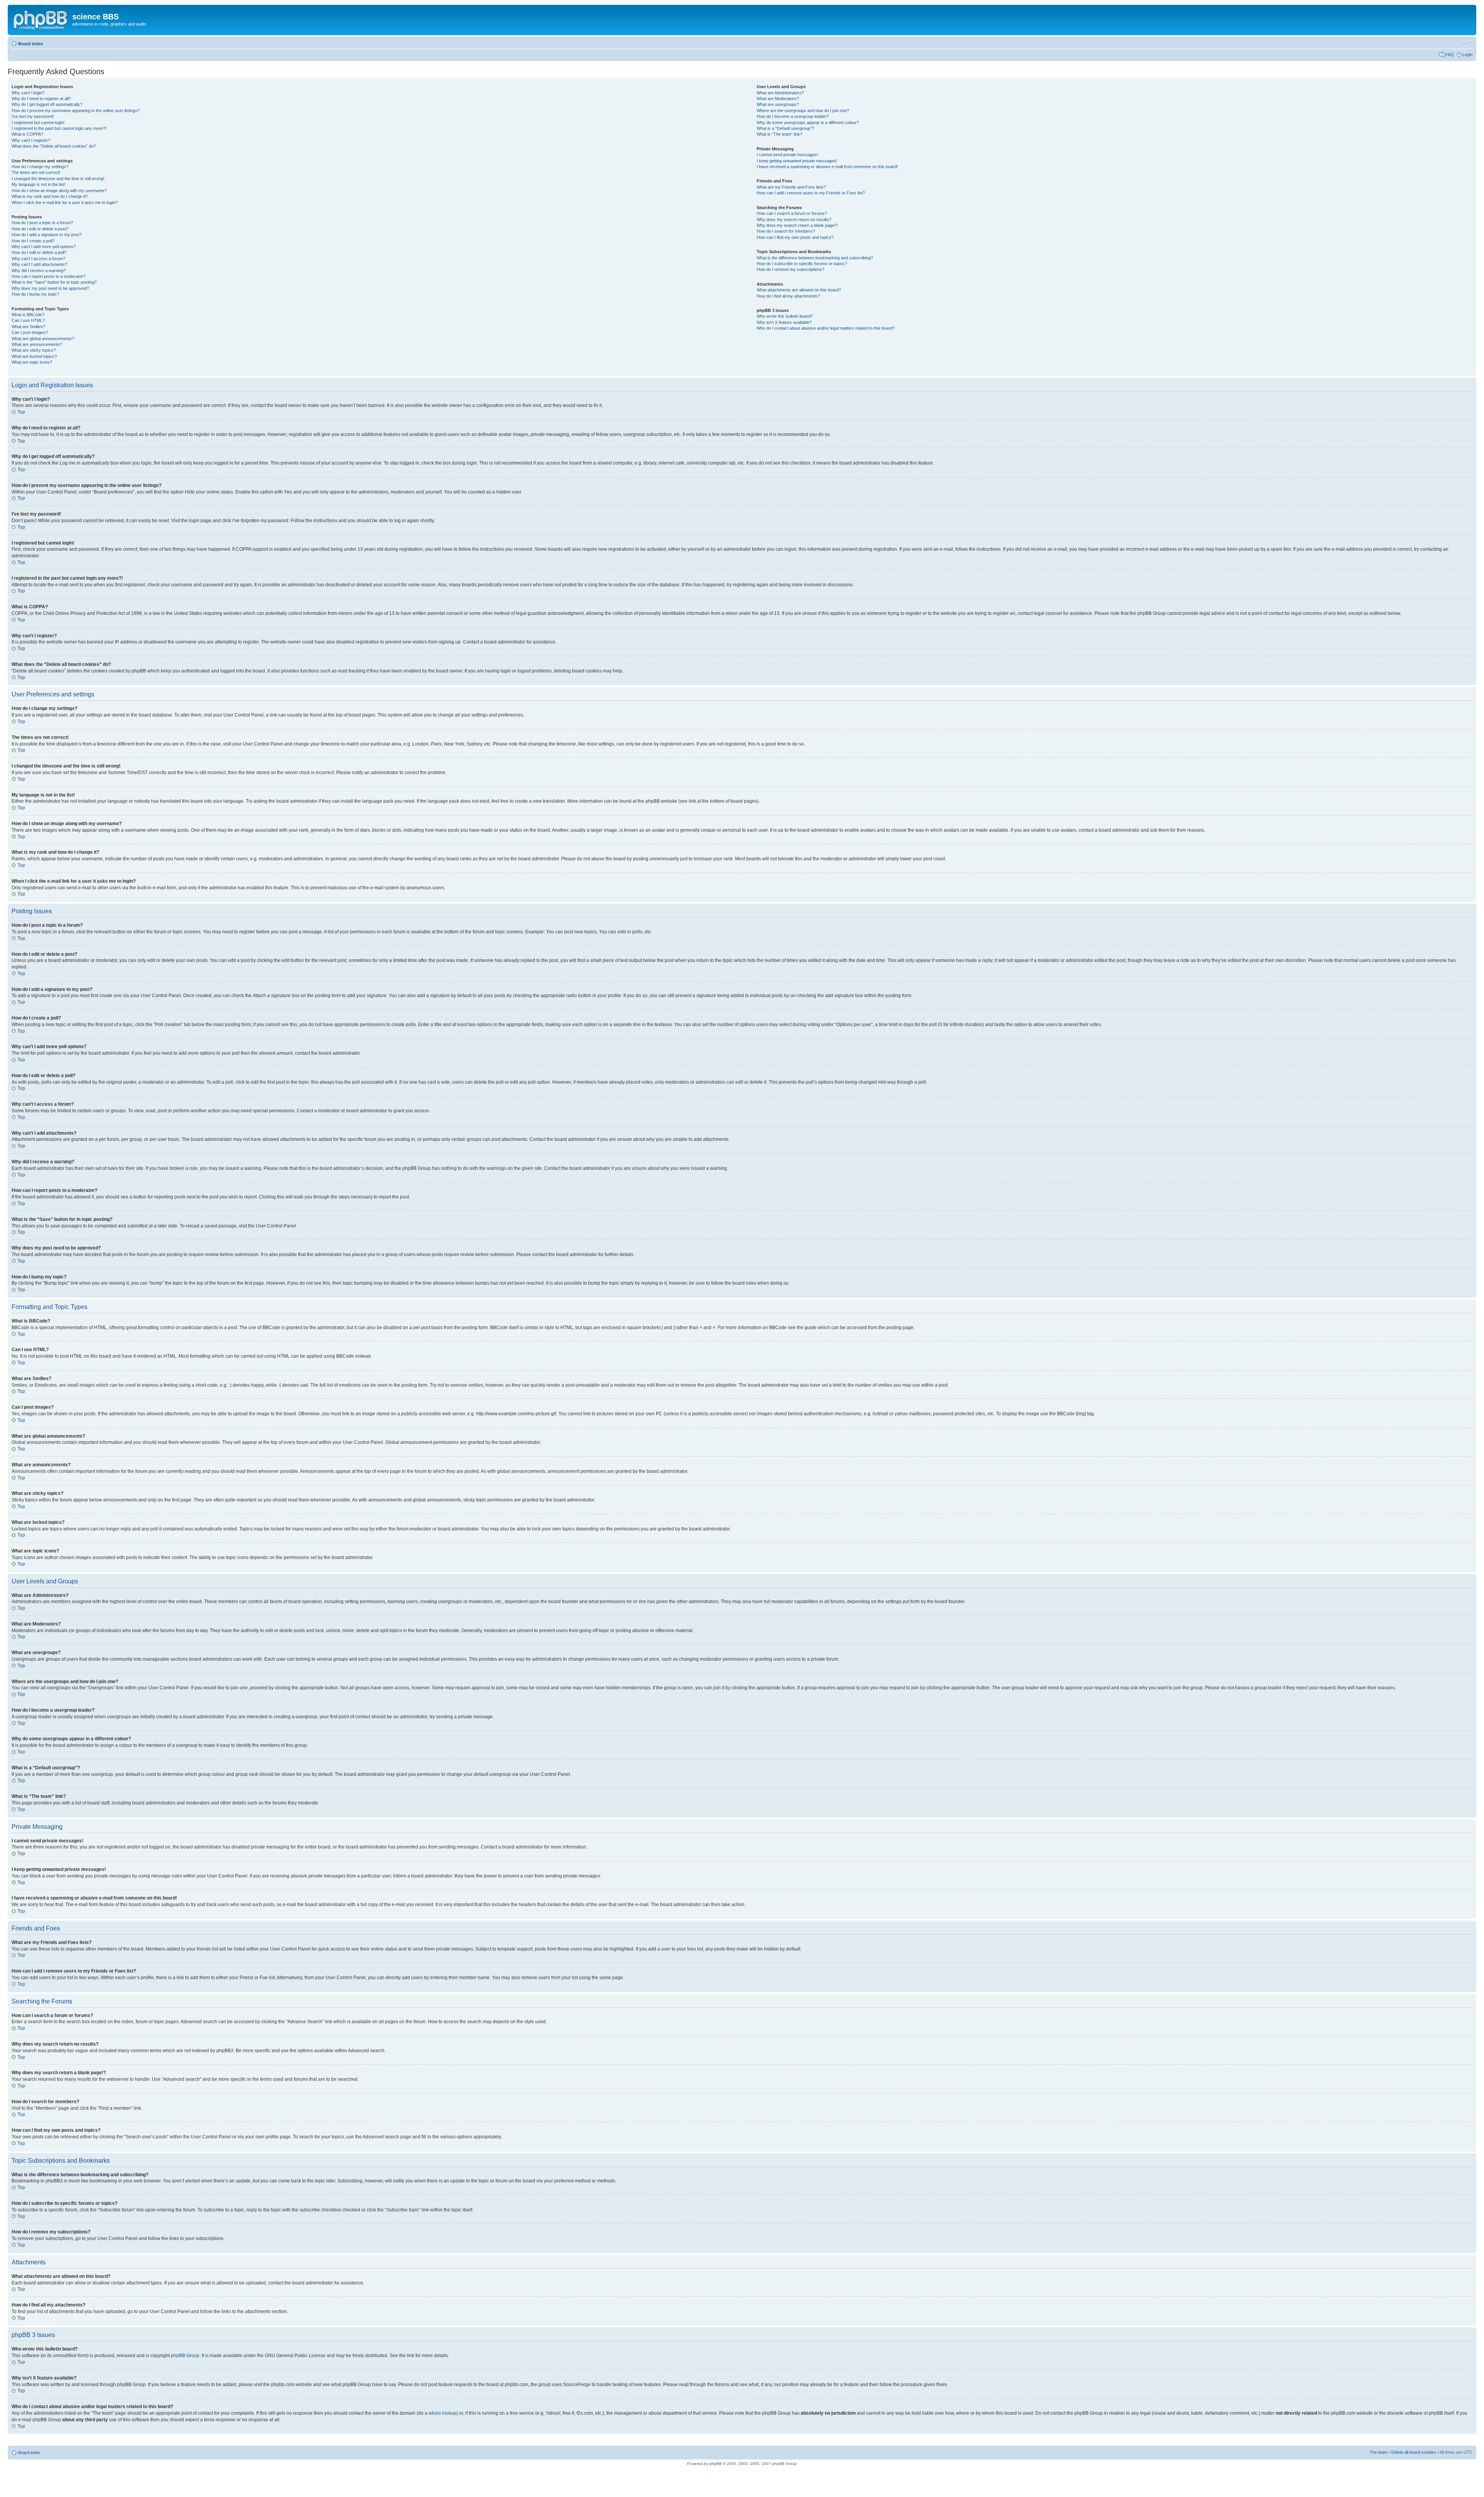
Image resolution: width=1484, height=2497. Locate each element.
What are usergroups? (778, 104)
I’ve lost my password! (33, 116)
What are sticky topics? (34, 350)
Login (1467, 54)
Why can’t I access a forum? (38, 259)
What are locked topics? (34, 356)
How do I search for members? (786, 231)
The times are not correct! (36, 172)
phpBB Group (185, 2356)
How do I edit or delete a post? (40, 229)
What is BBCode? (28, 315)
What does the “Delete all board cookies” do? (54, 146)
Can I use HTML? (28, 320)
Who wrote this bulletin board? (785, 316)
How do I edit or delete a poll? (39, 252)
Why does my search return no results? (794, 220)
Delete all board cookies (1414, 2452)
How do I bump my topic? (35, 294)
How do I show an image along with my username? (59, 191)
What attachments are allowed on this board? (799, 290)
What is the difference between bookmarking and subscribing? (815, 258)
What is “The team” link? (779, 134)
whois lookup (442, 2413)
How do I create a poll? (33, 241)
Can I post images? (30, 332)
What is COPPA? (27, 134)
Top (21, 412)
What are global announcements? (43, 339)
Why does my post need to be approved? (50, 288)
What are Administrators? (780, 93)
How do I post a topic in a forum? (42, 223)
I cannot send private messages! (787, 155)
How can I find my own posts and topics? (795, 237)
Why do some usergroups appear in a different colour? (808, 123)
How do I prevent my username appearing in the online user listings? (76, 111)
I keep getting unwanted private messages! (797, 161)
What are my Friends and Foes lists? (791, 187)
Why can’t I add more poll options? (44, 247)
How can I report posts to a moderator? (49, 276)
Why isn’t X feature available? (784, 322)
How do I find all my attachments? (788, 296)
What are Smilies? (28, 327)
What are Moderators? (778, 99)
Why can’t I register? (31, 140)
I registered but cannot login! (38, 123)
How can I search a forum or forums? (792, 213)
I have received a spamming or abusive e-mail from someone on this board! (827, 167)
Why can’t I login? (28, 93)
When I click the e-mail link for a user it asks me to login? (65, 203)
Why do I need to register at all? (41, 99)
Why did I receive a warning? (39, 271)
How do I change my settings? (40, 167)
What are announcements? (37, 344)
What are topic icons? (32, 362)
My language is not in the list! (38, 184)
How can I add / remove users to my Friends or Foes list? (811, 193)
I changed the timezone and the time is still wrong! (58, 179)
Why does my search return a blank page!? (797, 225)
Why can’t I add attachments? (39, 264)
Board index (31, 44)
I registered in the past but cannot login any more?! (59, 128)
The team (1378, 2452)
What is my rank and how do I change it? (50, 196)
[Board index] (41, 19)
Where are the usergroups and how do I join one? (803, 111)
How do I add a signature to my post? (47, 235)
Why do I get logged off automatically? (47, 104)
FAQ (1450, 54)
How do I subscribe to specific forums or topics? (802, 264)
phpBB (716, 2464)
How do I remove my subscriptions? (791, 269)
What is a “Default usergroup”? (785, 128)
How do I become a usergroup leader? (793, 116)
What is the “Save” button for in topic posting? (54, 282)
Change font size (1467, 42)
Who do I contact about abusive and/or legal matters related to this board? (826, 328)
